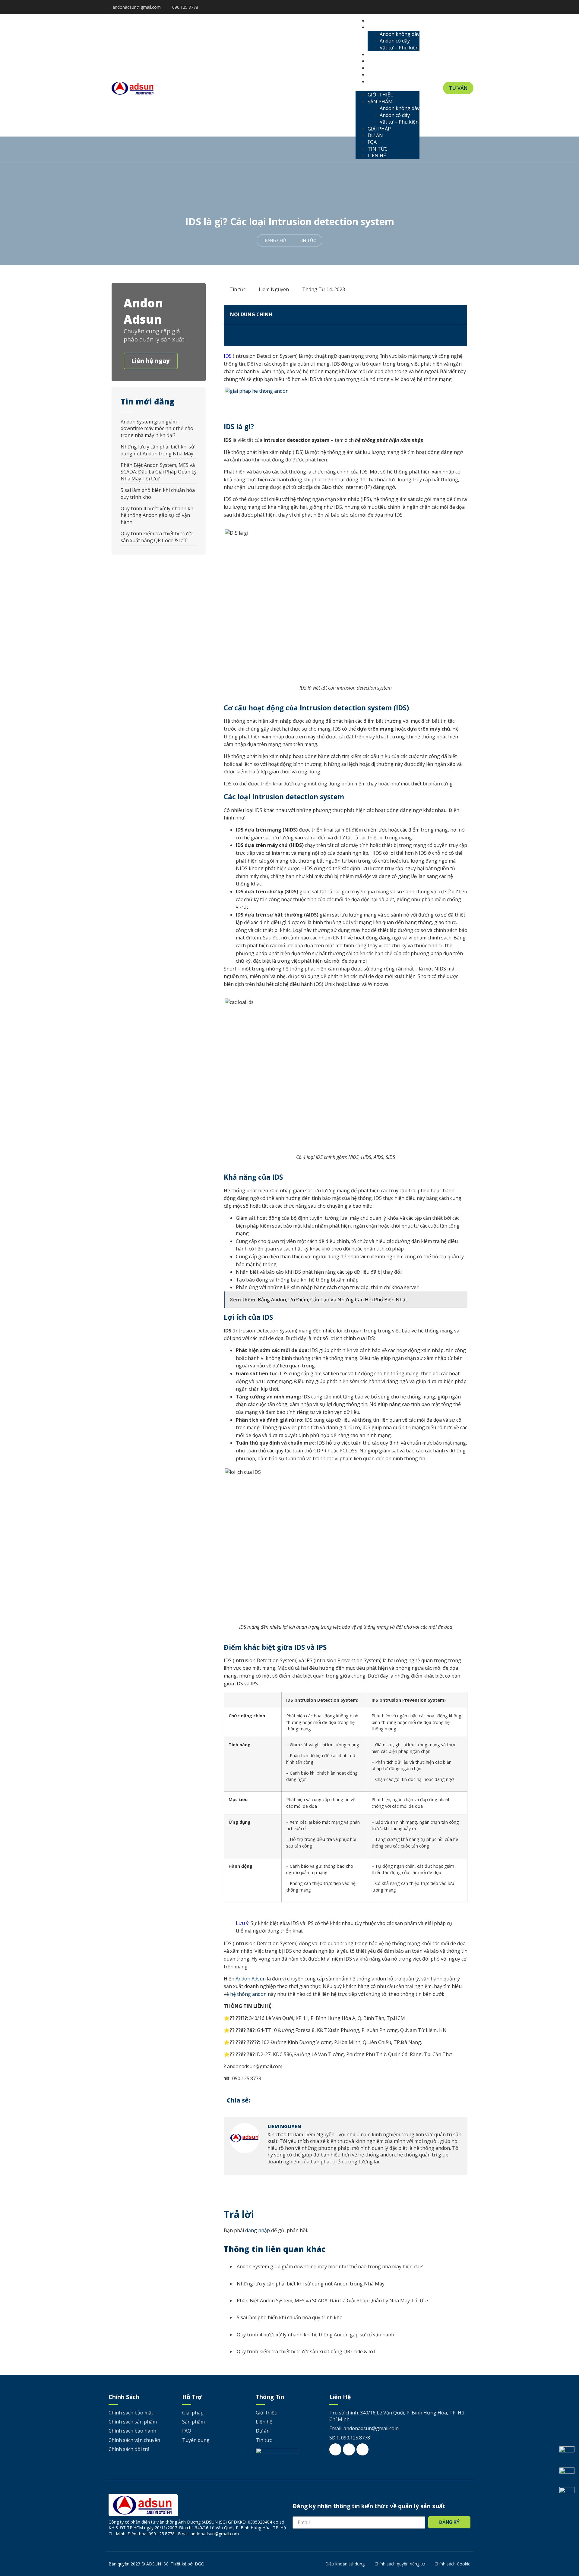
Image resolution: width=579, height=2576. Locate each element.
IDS (228, 356)
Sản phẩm (385, 27)
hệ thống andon (248, 1994)
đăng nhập (258, 2230)
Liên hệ (381, 81)
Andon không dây (400, 34)
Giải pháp (384, 54)
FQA (377, 68)
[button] (388, 88)
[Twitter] (454, 7)
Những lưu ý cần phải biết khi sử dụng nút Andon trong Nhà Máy (158, 450)
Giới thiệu (385, 20)
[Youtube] (463, 7)
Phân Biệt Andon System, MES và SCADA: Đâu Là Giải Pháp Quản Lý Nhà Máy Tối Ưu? (159, 472)
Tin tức (382, 74)
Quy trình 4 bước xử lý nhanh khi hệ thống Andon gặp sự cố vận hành (158, 515)
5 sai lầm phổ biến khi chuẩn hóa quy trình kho (290, 2317)
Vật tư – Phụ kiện (399, 48)
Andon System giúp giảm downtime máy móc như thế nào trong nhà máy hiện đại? (157, 428)
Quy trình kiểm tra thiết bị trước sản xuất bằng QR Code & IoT (157, 537)
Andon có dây (395, 41)
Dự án (380, 61)
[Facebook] (445, 7)
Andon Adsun (251, 1979)
